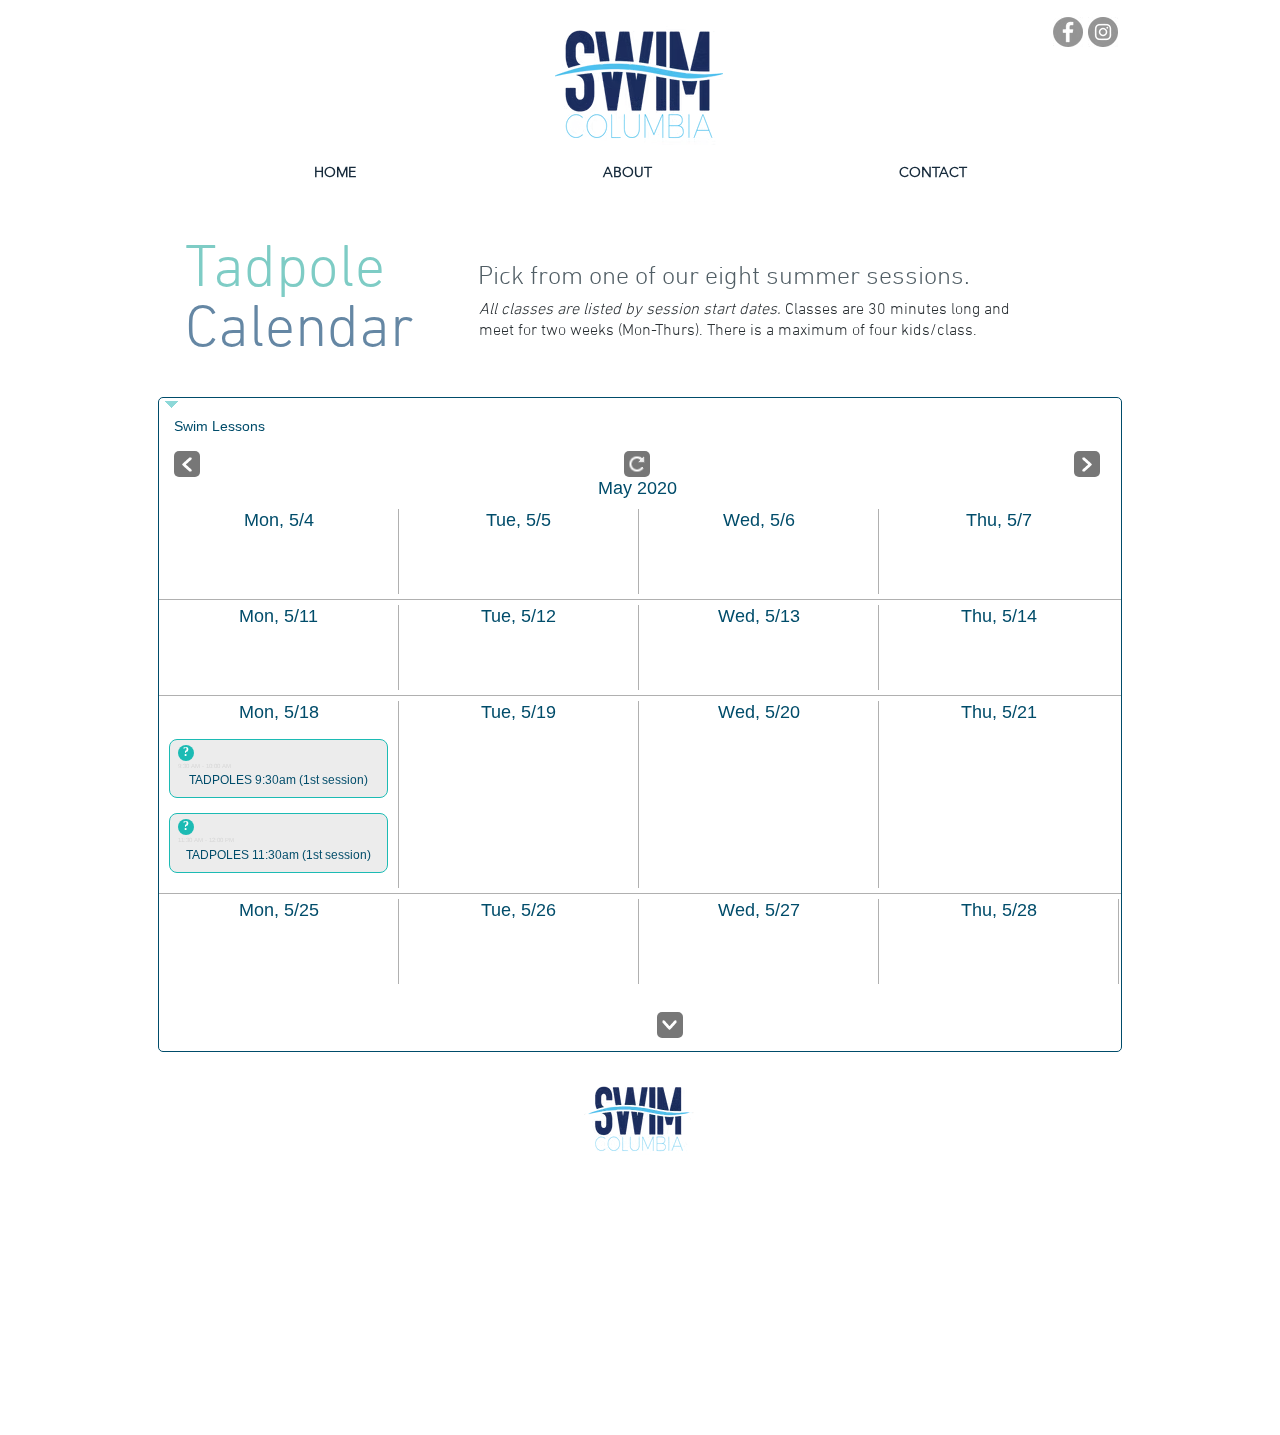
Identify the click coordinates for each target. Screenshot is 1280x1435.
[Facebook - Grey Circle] (1068, 32)
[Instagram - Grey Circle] (1103, 32)
